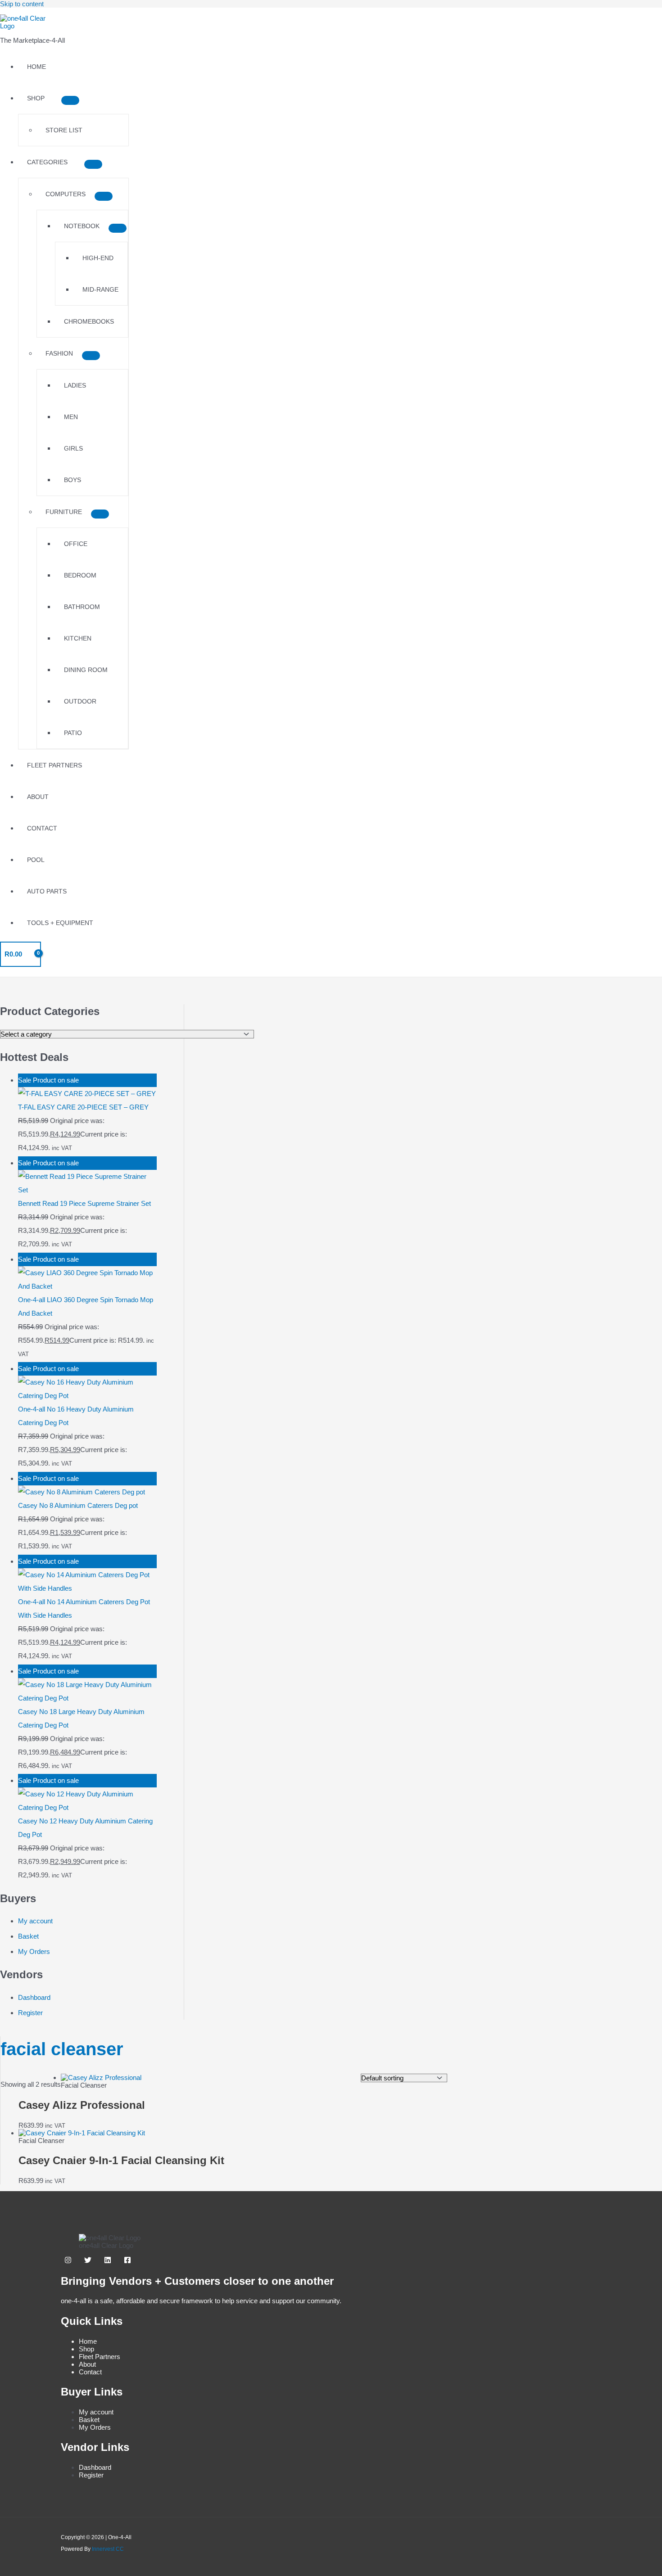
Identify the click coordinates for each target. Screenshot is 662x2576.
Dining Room (86, 670)
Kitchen (78, 638)
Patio (73, 733)
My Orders (34, 1951)
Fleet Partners (54, 765)
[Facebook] (127, 2261)
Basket (28, 1936)
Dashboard (34, 1997)
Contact (42, 828)
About (38, 797)
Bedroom (80, 575)
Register (30, 2013)
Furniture (64, 512)
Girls (73, 448)
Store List (64, 130)
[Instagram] (68, 2261)
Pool (36, 860)
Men (71, 417)
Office (76, 544)
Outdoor (80, 701)
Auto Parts (47, 891)
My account (35, 1921)
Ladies (75, 385)
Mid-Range (100, 289)
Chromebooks (89, 321)
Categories (47, 162)
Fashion (59, 353)
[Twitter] (88, 2261)
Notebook (82, 226)
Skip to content (22, 4)
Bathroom (82, 607)
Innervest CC (108, 2549)
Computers (66, 194)
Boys (73, 480)
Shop (36, 98)
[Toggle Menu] (70, 100)
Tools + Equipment (60, 923)
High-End (98, 258)
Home (36, 67)
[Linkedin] (108, 2261)
